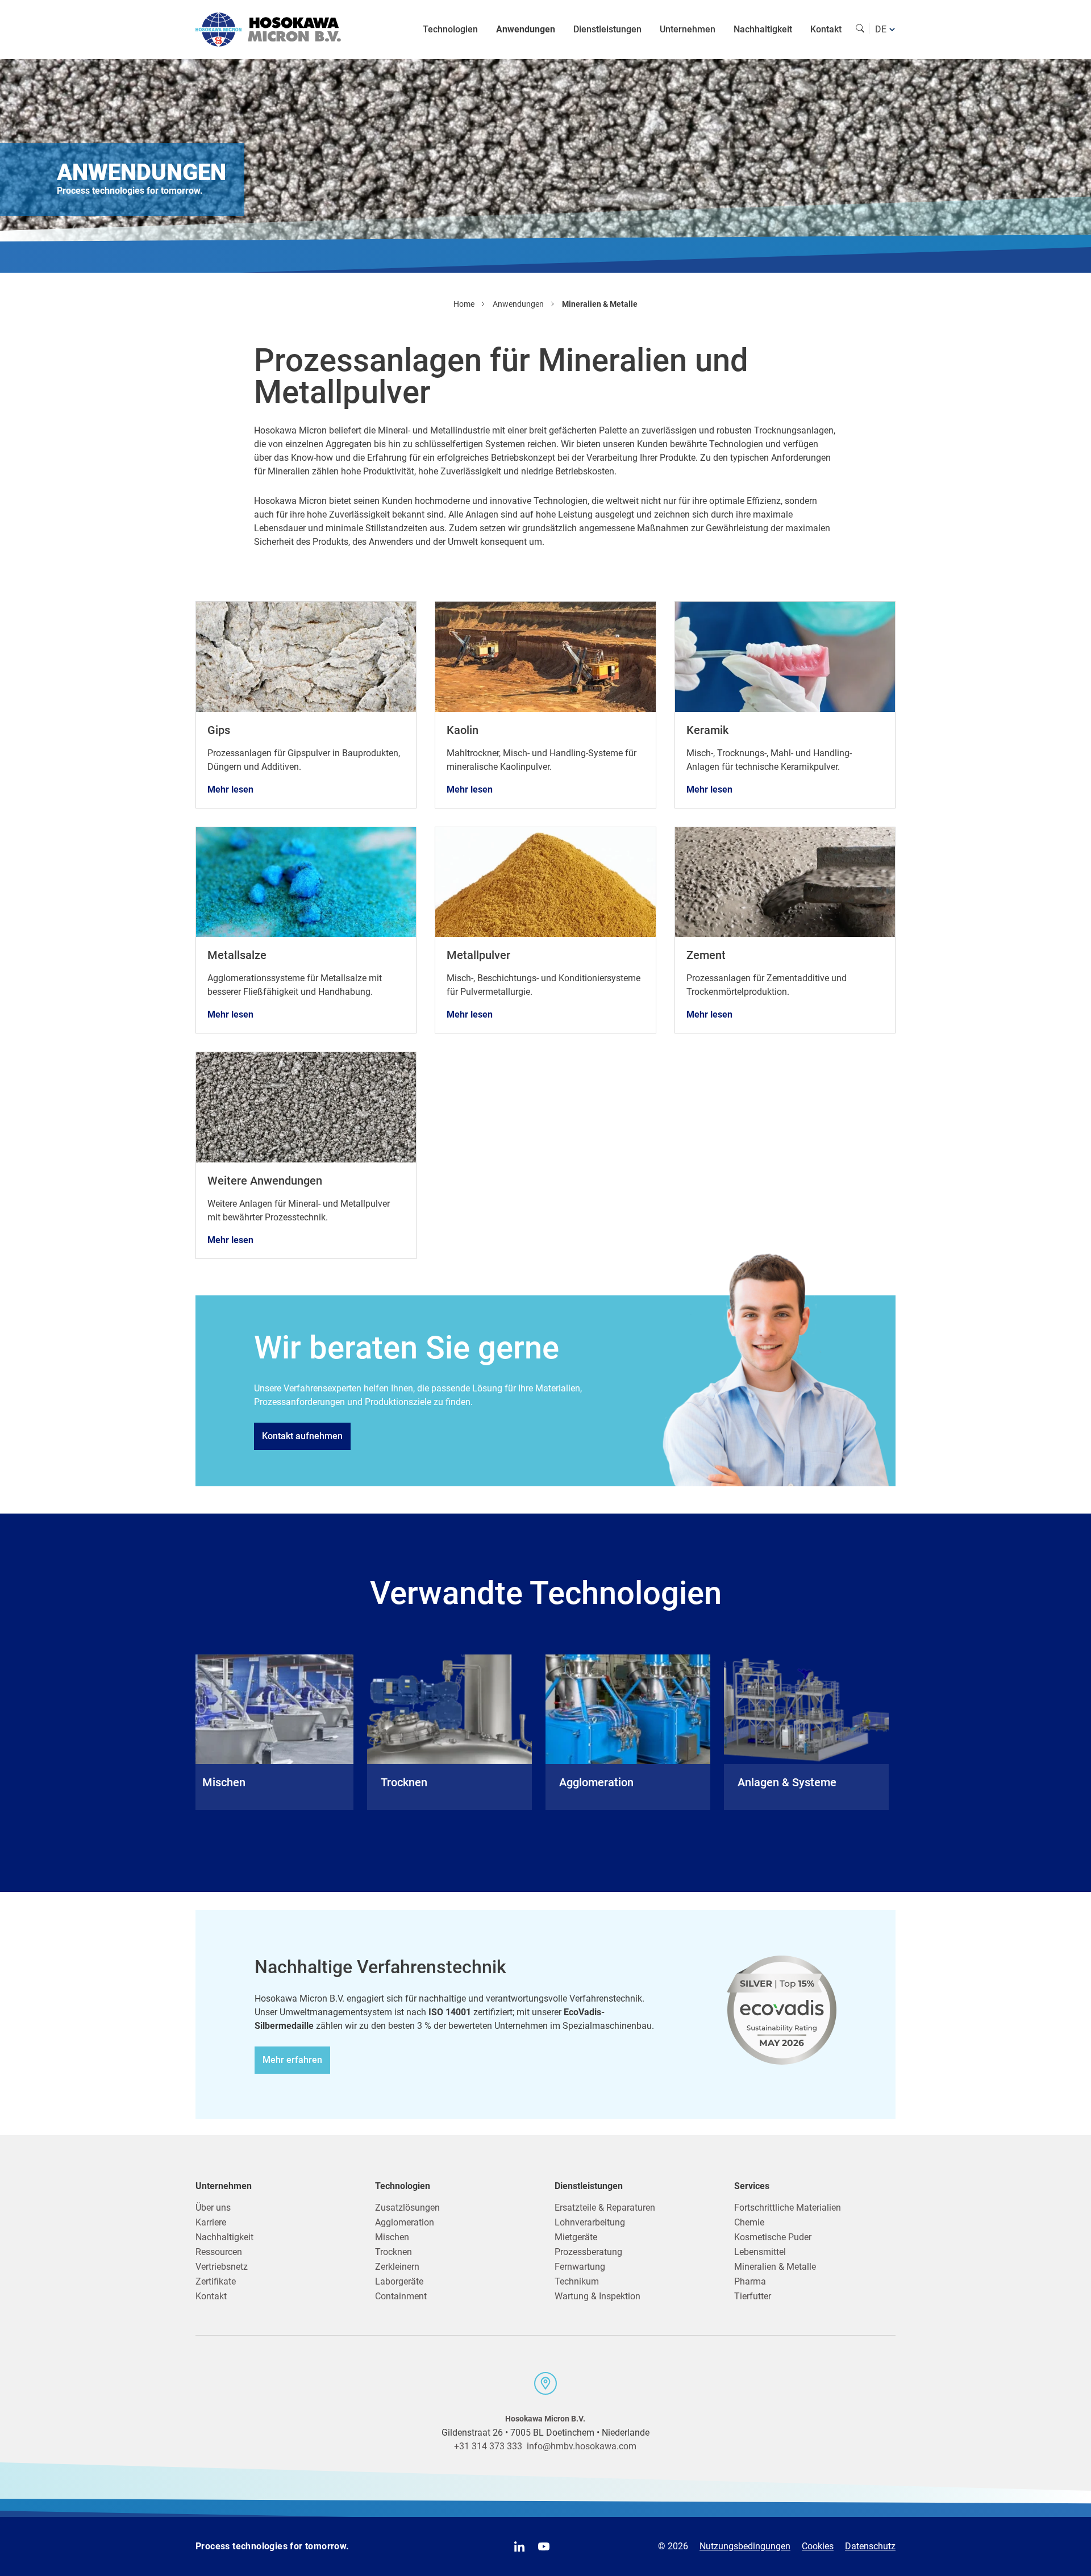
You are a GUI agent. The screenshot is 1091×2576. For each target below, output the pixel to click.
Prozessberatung (588, 2252)
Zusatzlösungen (407, 2208)
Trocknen (393, 2252)
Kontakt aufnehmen (302, 1436)
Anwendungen (526, 29)
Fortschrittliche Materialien (788, 2208)
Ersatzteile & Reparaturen (605, 2208)
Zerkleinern (397, 2267)
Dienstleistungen (607, 29)
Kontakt (826, 29)
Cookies (818, 2546)
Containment (401, 2296)
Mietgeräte (576, 2237)
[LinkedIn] (519, 2546)
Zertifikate (216, 2281)
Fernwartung (580, 2267)
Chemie (749, 2222)
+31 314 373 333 (488, 2446)
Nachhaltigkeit (763, 29)
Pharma (750, 2281)
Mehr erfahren (292, 2060)
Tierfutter (753, 2296)
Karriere (211, 2222)
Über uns (213, 2208)
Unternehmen (688, 29)
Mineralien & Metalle (775, 2267)
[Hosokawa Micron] (268, 30)
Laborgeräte (399, 2281)
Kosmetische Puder (773, 2237)
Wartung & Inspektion (597, 2296)
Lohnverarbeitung (590, 2222)
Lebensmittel (760, 2252)
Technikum (577, 2281)
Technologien (450, 29)
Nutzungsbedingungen (745, 2546)
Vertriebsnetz (222, 2267)
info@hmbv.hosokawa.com (582, 2446)
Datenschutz (870, 2546)
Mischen (392, 2237)
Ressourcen (219, 2252)
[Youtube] (544, 2546)
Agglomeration (405, 2222)
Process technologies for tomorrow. (272, 2546)
